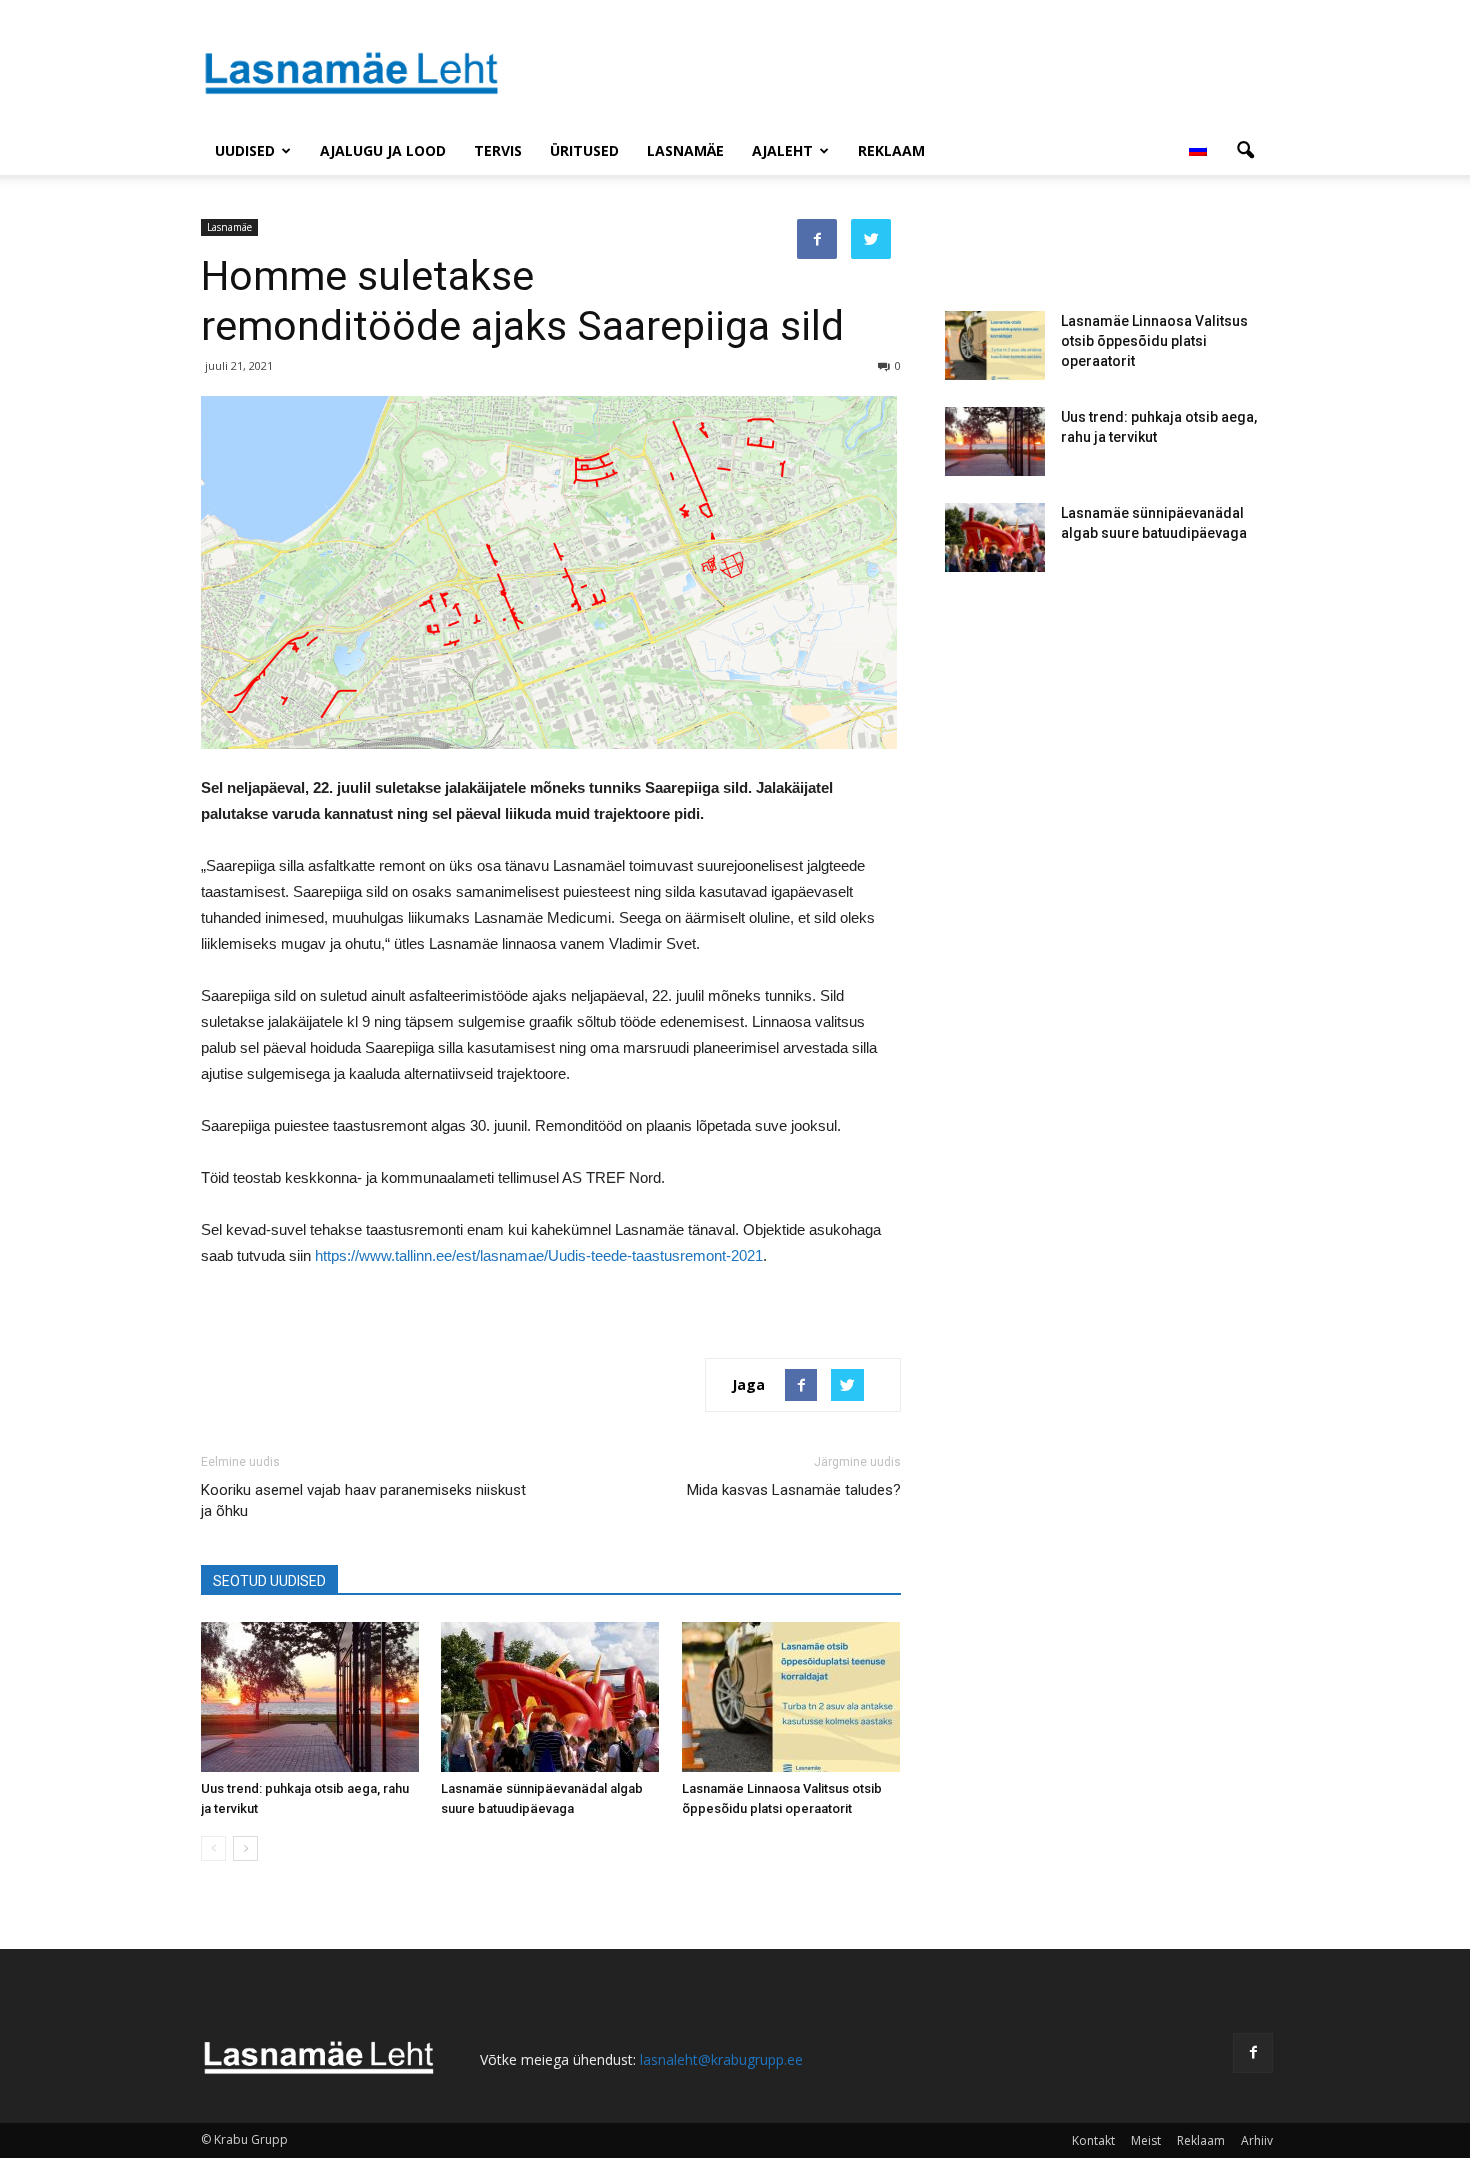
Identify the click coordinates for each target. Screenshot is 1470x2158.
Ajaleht (782, 150)
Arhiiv (1257, 2140)
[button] (1245, 151)
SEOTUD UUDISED (269, 1581)
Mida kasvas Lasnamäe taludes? (794, 1490)
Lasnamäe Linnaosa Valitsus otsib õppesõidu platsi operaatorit (1154, 341)
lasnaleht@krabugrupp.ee (721, 2059)
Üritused (584, 150)
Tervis (498, 150)
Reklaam (891, 150)
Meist (1146, 2140)
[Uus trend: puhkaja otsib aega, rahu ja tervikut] (310, 1697)
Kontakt (1093, 2140)
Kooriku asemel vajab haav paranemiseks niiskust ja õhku (363, 1500)
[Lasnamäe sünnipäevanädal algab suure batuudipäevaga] (550, 1697)
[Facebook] (1253, 2053)
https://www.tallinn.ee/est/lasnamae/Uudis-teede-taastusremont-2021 (539, 1255)
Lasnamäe (685, 150)
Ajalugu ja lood (383, 150)
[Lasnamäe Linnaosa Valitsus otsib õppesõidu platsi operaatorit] (791, 1697)
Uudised (245, 150)
